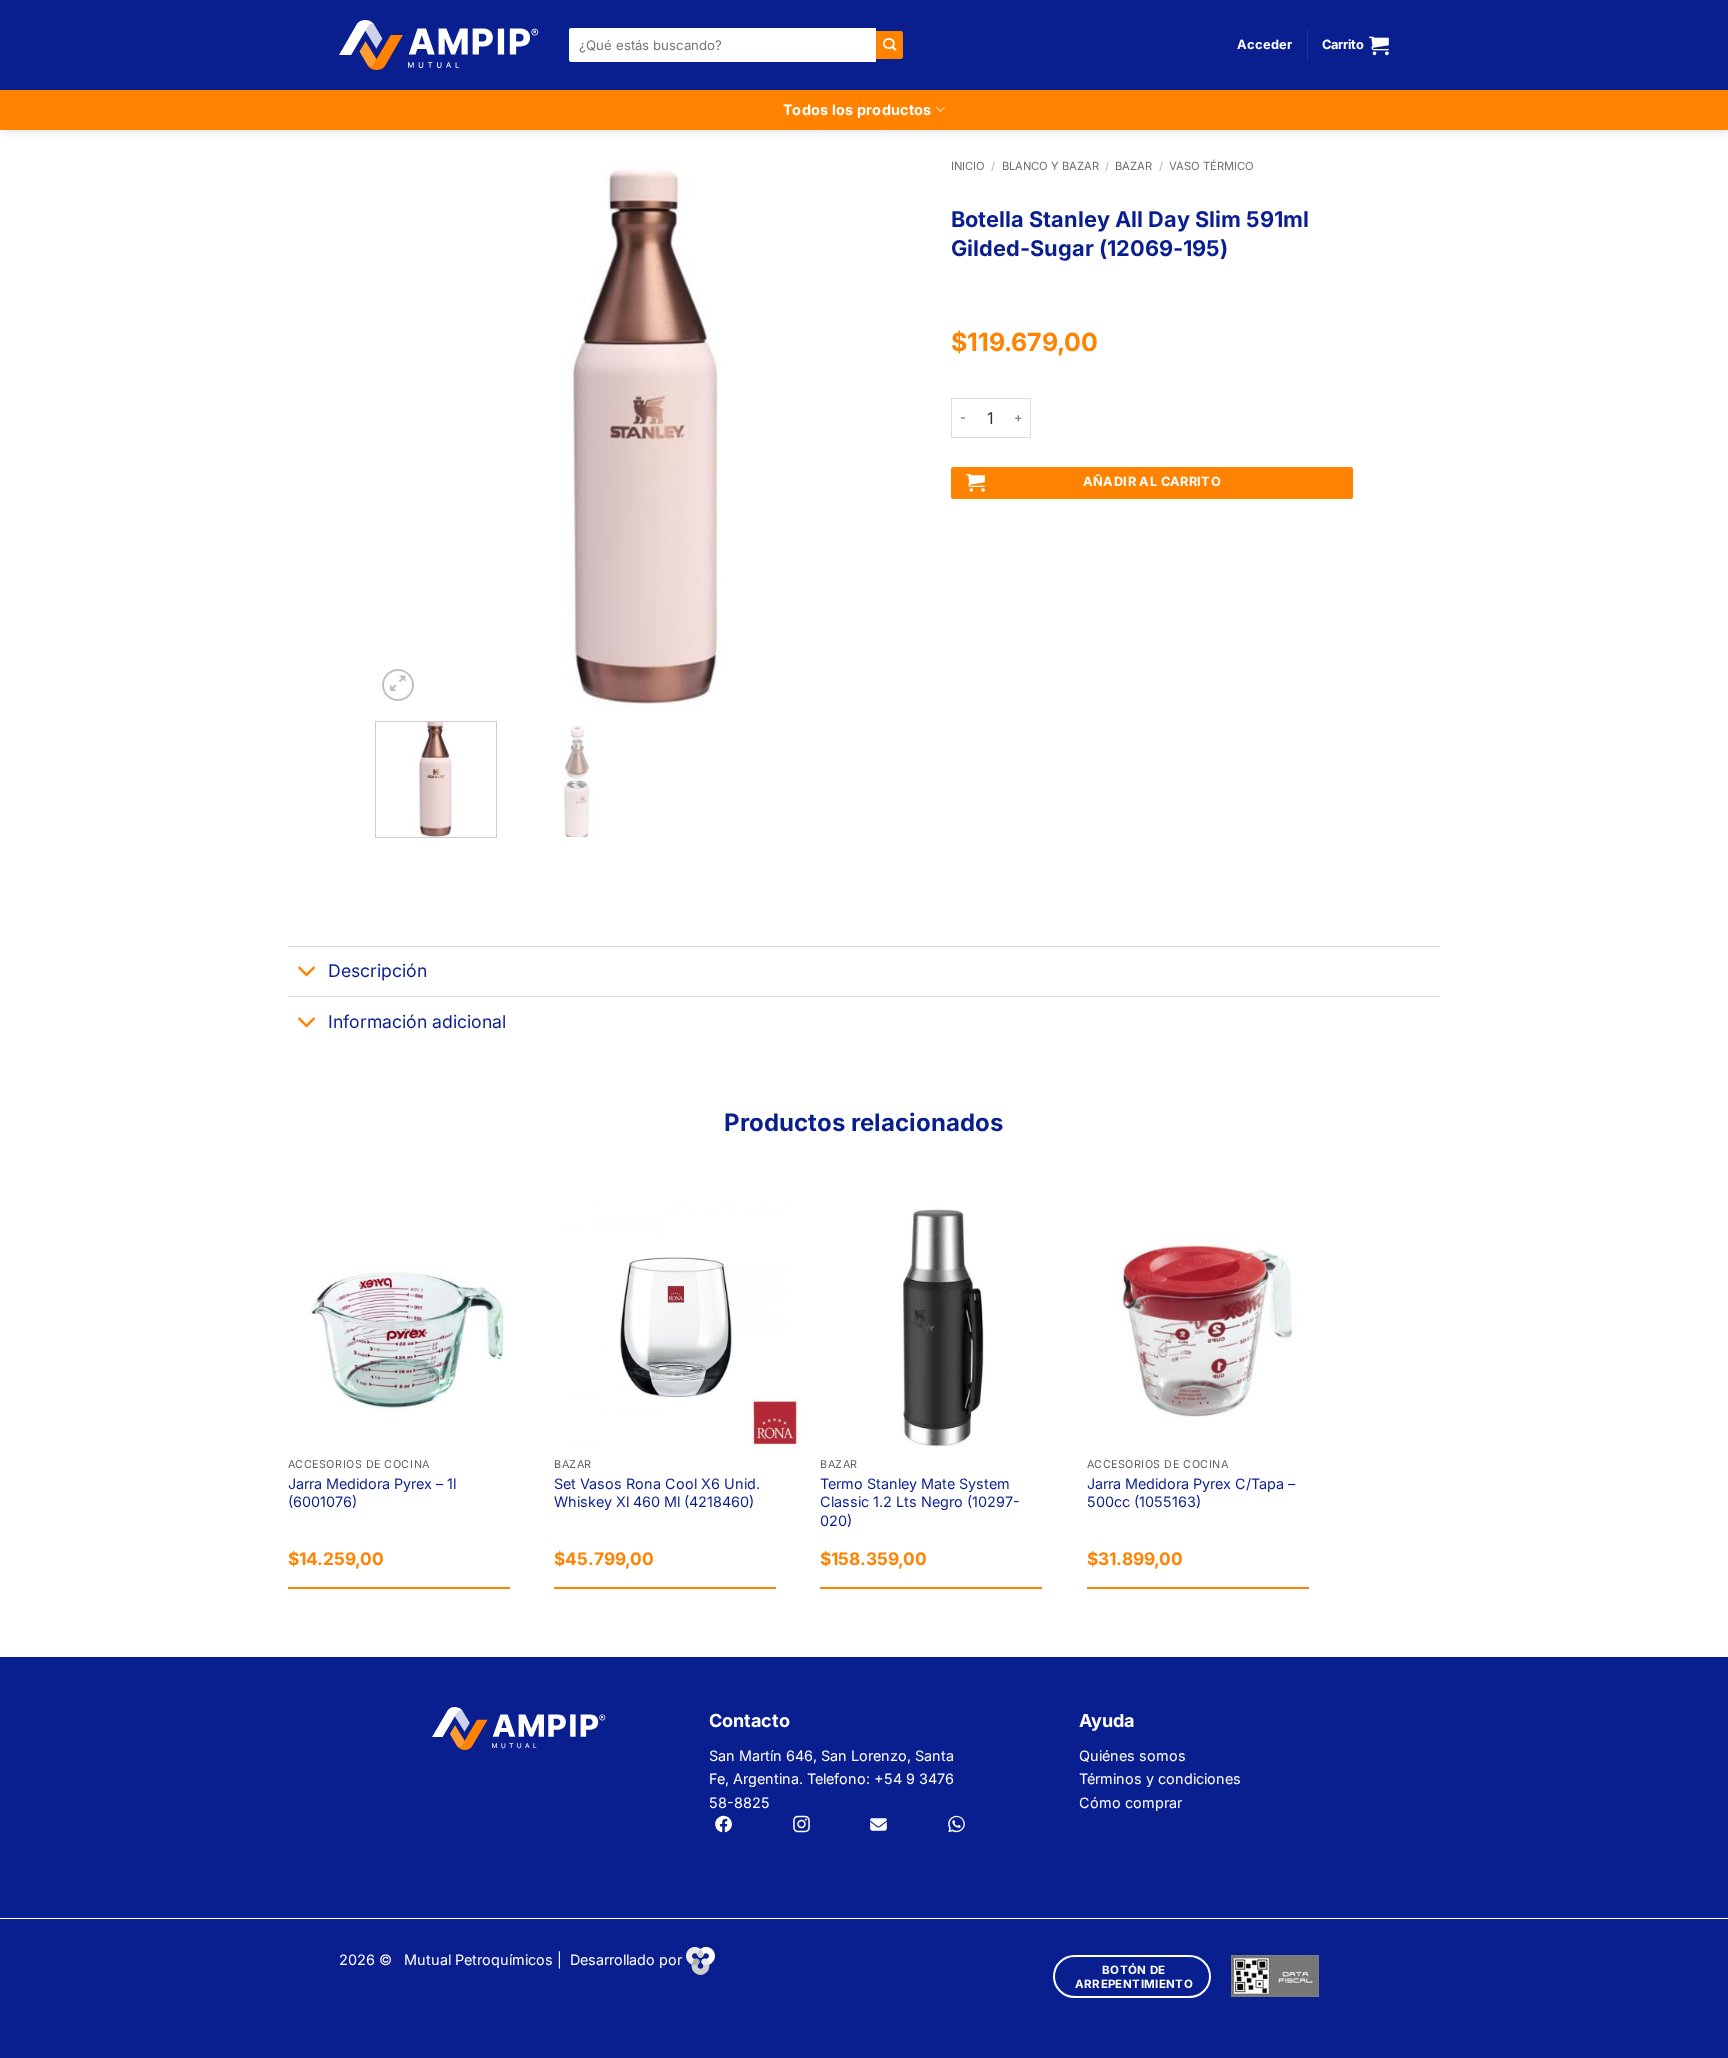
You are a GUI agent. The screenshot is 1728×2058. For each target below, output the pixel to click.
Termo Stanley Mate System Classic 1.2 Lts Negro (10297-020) (920, 1502)
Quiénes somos (1132, 1755)
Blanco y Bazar (1050, 166)
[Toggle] (307, 973)
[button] (1264, 45)
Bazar (1133, 166)
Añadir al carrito (1152, 481)
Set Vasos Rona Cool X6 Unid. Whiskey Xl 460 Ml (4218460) (657, 1493)
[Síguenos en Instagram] (801, 1826)
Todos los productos (857, 109)
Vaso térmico (1211, 166)
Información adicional (417, 1021)
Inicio (968, 166)
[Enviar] (889, 44)
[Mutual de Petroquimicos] (439, 45)
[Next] (885, 432)
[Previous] (411, 432)
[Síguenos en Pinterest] (956, 1826)
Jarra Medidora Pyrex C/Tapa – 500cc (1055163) (1191, 1493)
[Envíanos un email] (878, 1826)
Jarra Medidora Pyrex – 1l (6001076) (372, 1493)
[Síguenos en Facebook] (723, 1826)
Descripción (377, 970)
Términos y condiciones (1160, 1778)
